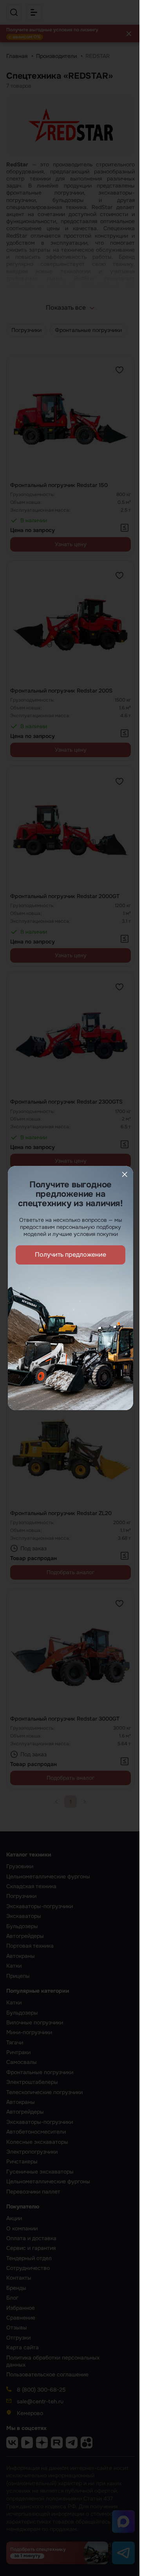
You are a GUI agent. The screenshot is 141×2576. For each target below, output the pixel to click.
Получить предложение (70, 1255)
